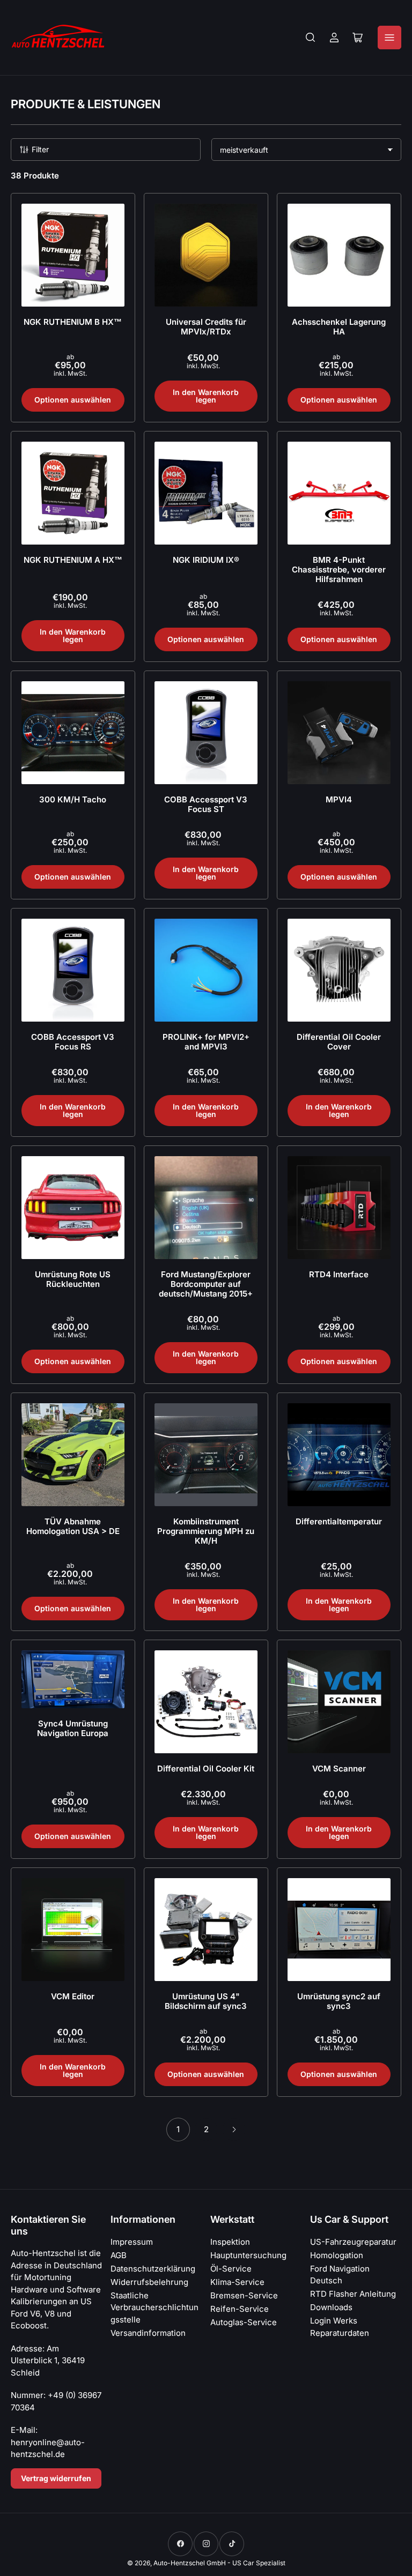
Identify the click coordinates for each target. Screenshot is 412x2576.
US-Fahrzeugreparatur (353, 2242)
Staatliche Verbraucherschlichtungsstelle (154, 2307)
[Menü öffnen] (389, 38)
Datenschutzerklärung (153, 2269)
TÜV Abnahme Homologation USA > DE (73, 1526)
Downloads (331, 2307)
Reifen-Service (240, 2309)
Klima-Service (237, 2282)
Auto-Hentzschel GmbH (190, 2563)
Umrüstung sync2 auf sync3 (339, 2001)
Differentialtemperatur (339, 1521)
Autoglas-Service (244, 2322)
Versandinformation (148, 2333)
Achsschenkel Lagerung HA (339, 327)
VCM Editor (73, 1996)
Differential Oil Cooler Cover (339, 1042)
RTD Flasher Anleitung (353, 2294)
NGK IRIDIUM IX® (206, 560)
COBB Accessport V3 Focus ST (206, 804)
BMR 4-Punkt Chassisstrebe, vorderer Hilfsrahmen (339, 569)
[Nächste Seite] (234, 2130)
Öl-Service (231, 2269)
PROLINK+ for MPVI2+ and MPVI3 (206, 1042)
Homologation (337, 2255)
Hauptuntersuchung (248, 2255)
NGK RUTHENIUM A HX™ (73, 560)
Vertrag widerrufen (56, 2478)
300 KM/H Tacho (73, 799)
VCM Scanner (339, 1769)
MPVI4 (339, 799)
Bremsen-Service (244, 2295)
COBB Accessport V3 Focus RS (73, 1042)
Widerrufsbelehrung (149, 2282)
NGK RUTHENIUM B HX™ (73, 322)
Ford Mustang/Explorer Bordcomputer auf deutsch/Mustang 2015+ (206, 1284)
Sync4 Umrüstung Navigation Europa (73, 1728)
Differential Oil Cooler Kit (206, 1769)
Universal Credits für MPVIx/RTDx (206, 327)
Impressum (132, 2242)
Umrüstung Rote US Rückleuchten (73, 1279)
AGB (119, 2255)
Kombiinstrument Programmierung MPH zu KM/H (206, 1531)
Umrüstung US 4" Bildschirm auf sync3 (206, 2001)
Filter (40, 149)
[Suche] (311, 38)
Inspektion (230, 2242)
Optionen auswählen (73, 400)
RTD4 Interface (339, 1274)
